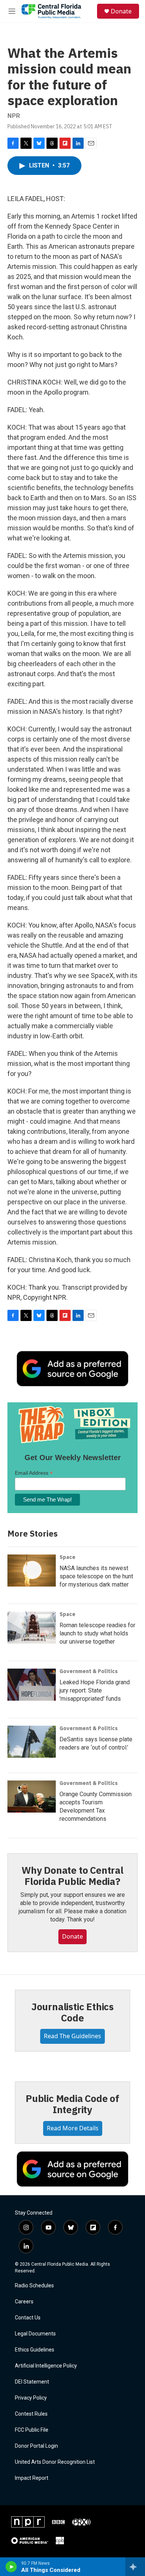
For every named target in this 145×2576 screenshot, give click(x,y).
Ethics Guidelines (35, 2350)
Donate (121, 11)
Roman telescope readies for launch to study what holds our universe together (97, 1633)
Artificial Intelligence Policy (46, 2366)
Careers (24, 2302)
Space (67, 1557)
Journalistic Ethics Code (72, 2012)
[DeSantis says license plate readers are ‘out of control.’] (32, 1742)
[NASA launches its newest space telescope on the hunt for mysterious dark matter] (32, 1571)
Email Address (34, 1473)
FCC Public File (32, 2430)
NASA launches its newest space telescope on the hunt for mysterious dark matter (96, 1576)
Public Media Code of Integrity (72, 2104)
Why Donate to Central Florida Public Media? (72, 1876)
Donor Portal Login (36, 2446)
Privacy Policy (31, 2398)
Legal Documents (35, 2334)
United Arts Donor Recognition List (55, 2462)
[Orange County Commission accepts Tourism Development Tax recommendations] (32, 1797)
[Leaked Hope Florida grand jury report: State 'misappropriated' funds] (32, 1685)
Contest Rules (31, 2414)
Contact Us (28, 2318)
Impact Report (32, 2478)
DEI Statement (32, 2382)
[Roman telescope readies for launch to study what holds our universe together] (32, 1628)
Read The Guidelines (72, 2036)
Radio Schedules (34, 2286)
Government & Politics (89, 1671)
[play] (11, 2567)
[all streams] (135, 2567)
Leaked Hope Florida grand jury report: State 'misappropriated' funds (95, 1690)
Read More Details (73, 2128)
